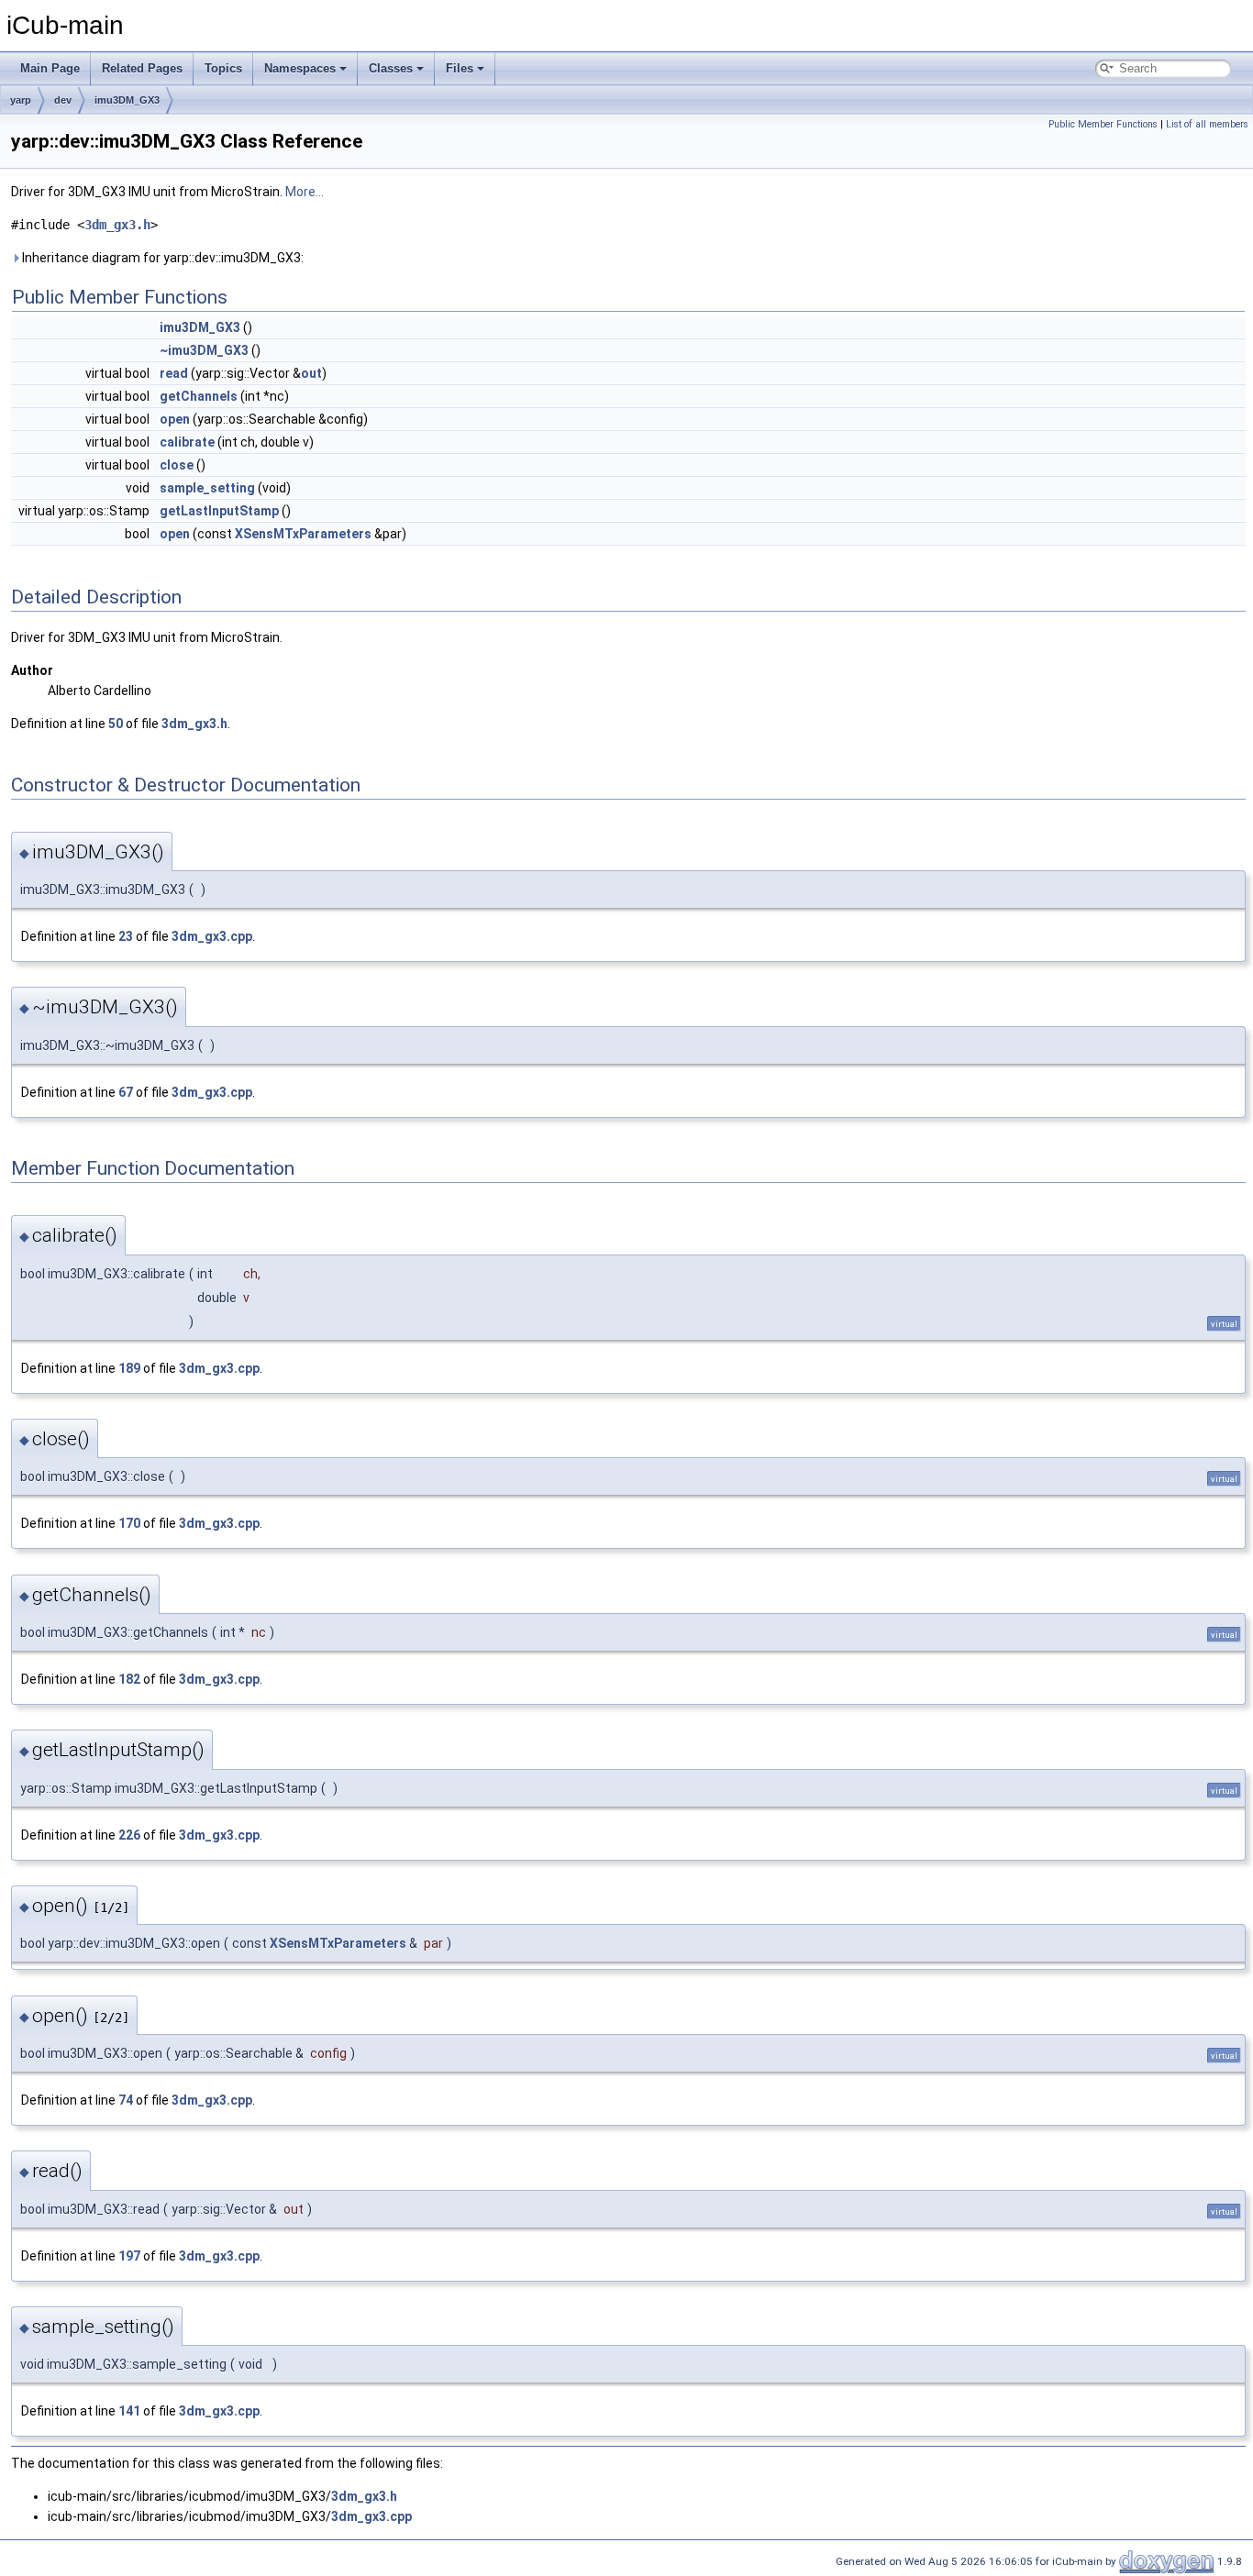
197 (129, 2256)
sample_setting (207, 488)
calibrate (187, 442)
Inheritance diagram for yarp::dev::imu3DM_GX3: (161, 258)
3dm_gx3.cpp (212, 936)
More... (305, 192)
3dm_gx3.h (117, 225)
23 (126, 936)
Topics (223, 68)
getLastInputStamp (219, 511)
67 (126, 1092)
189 (129, 1368)
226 (129, 1835)
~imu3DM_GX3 (204, 350)
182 (129, 1679)
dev (63, 100)
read (174, 373)
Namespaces (300, 68)
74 (126, 2100)
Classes (391, 68)
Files (460, 68)
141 (129, 2411)
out (311, 373)
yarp (21, 100)
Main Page (50, 68)
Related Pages (142, 68)
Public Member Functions (1103, 124)
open (175, 419)
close (177, 465)
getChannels (199, 396)
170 (129, 1523)
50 (116, 724)
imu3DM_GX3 (127, 100)
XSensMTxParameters (303, 534)
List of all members (1207, 124)
